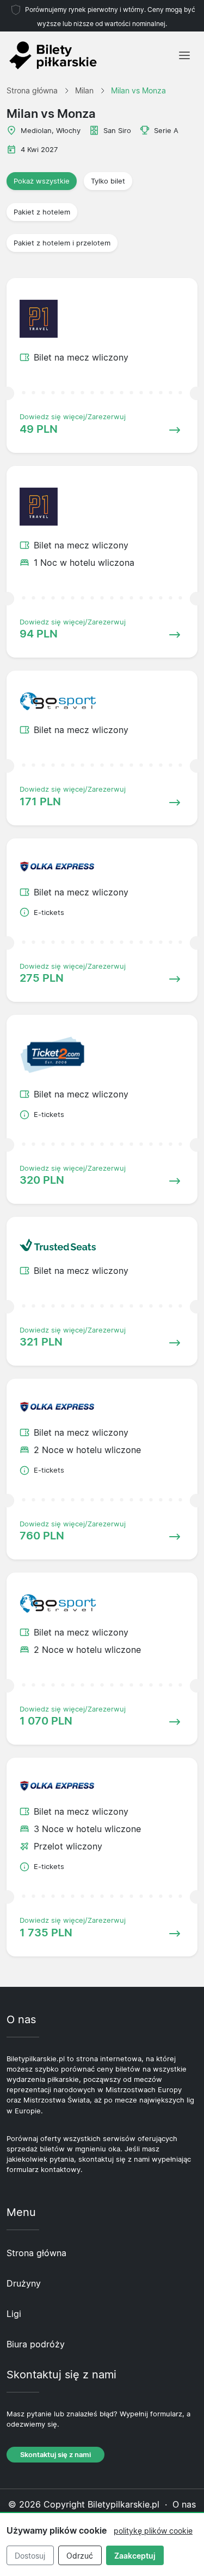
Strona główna (36, 2253)
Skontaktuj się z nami (55, 2455)
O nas (184, 2504)
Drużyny (24, 2283)
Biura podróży (36, 2344)
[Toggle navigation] (184, 55)
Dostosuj (30, 2556)
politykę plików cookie (153, 2531)
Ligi (14, 2314)
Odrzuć (80, 2556)
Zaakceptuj (135, 2556)
